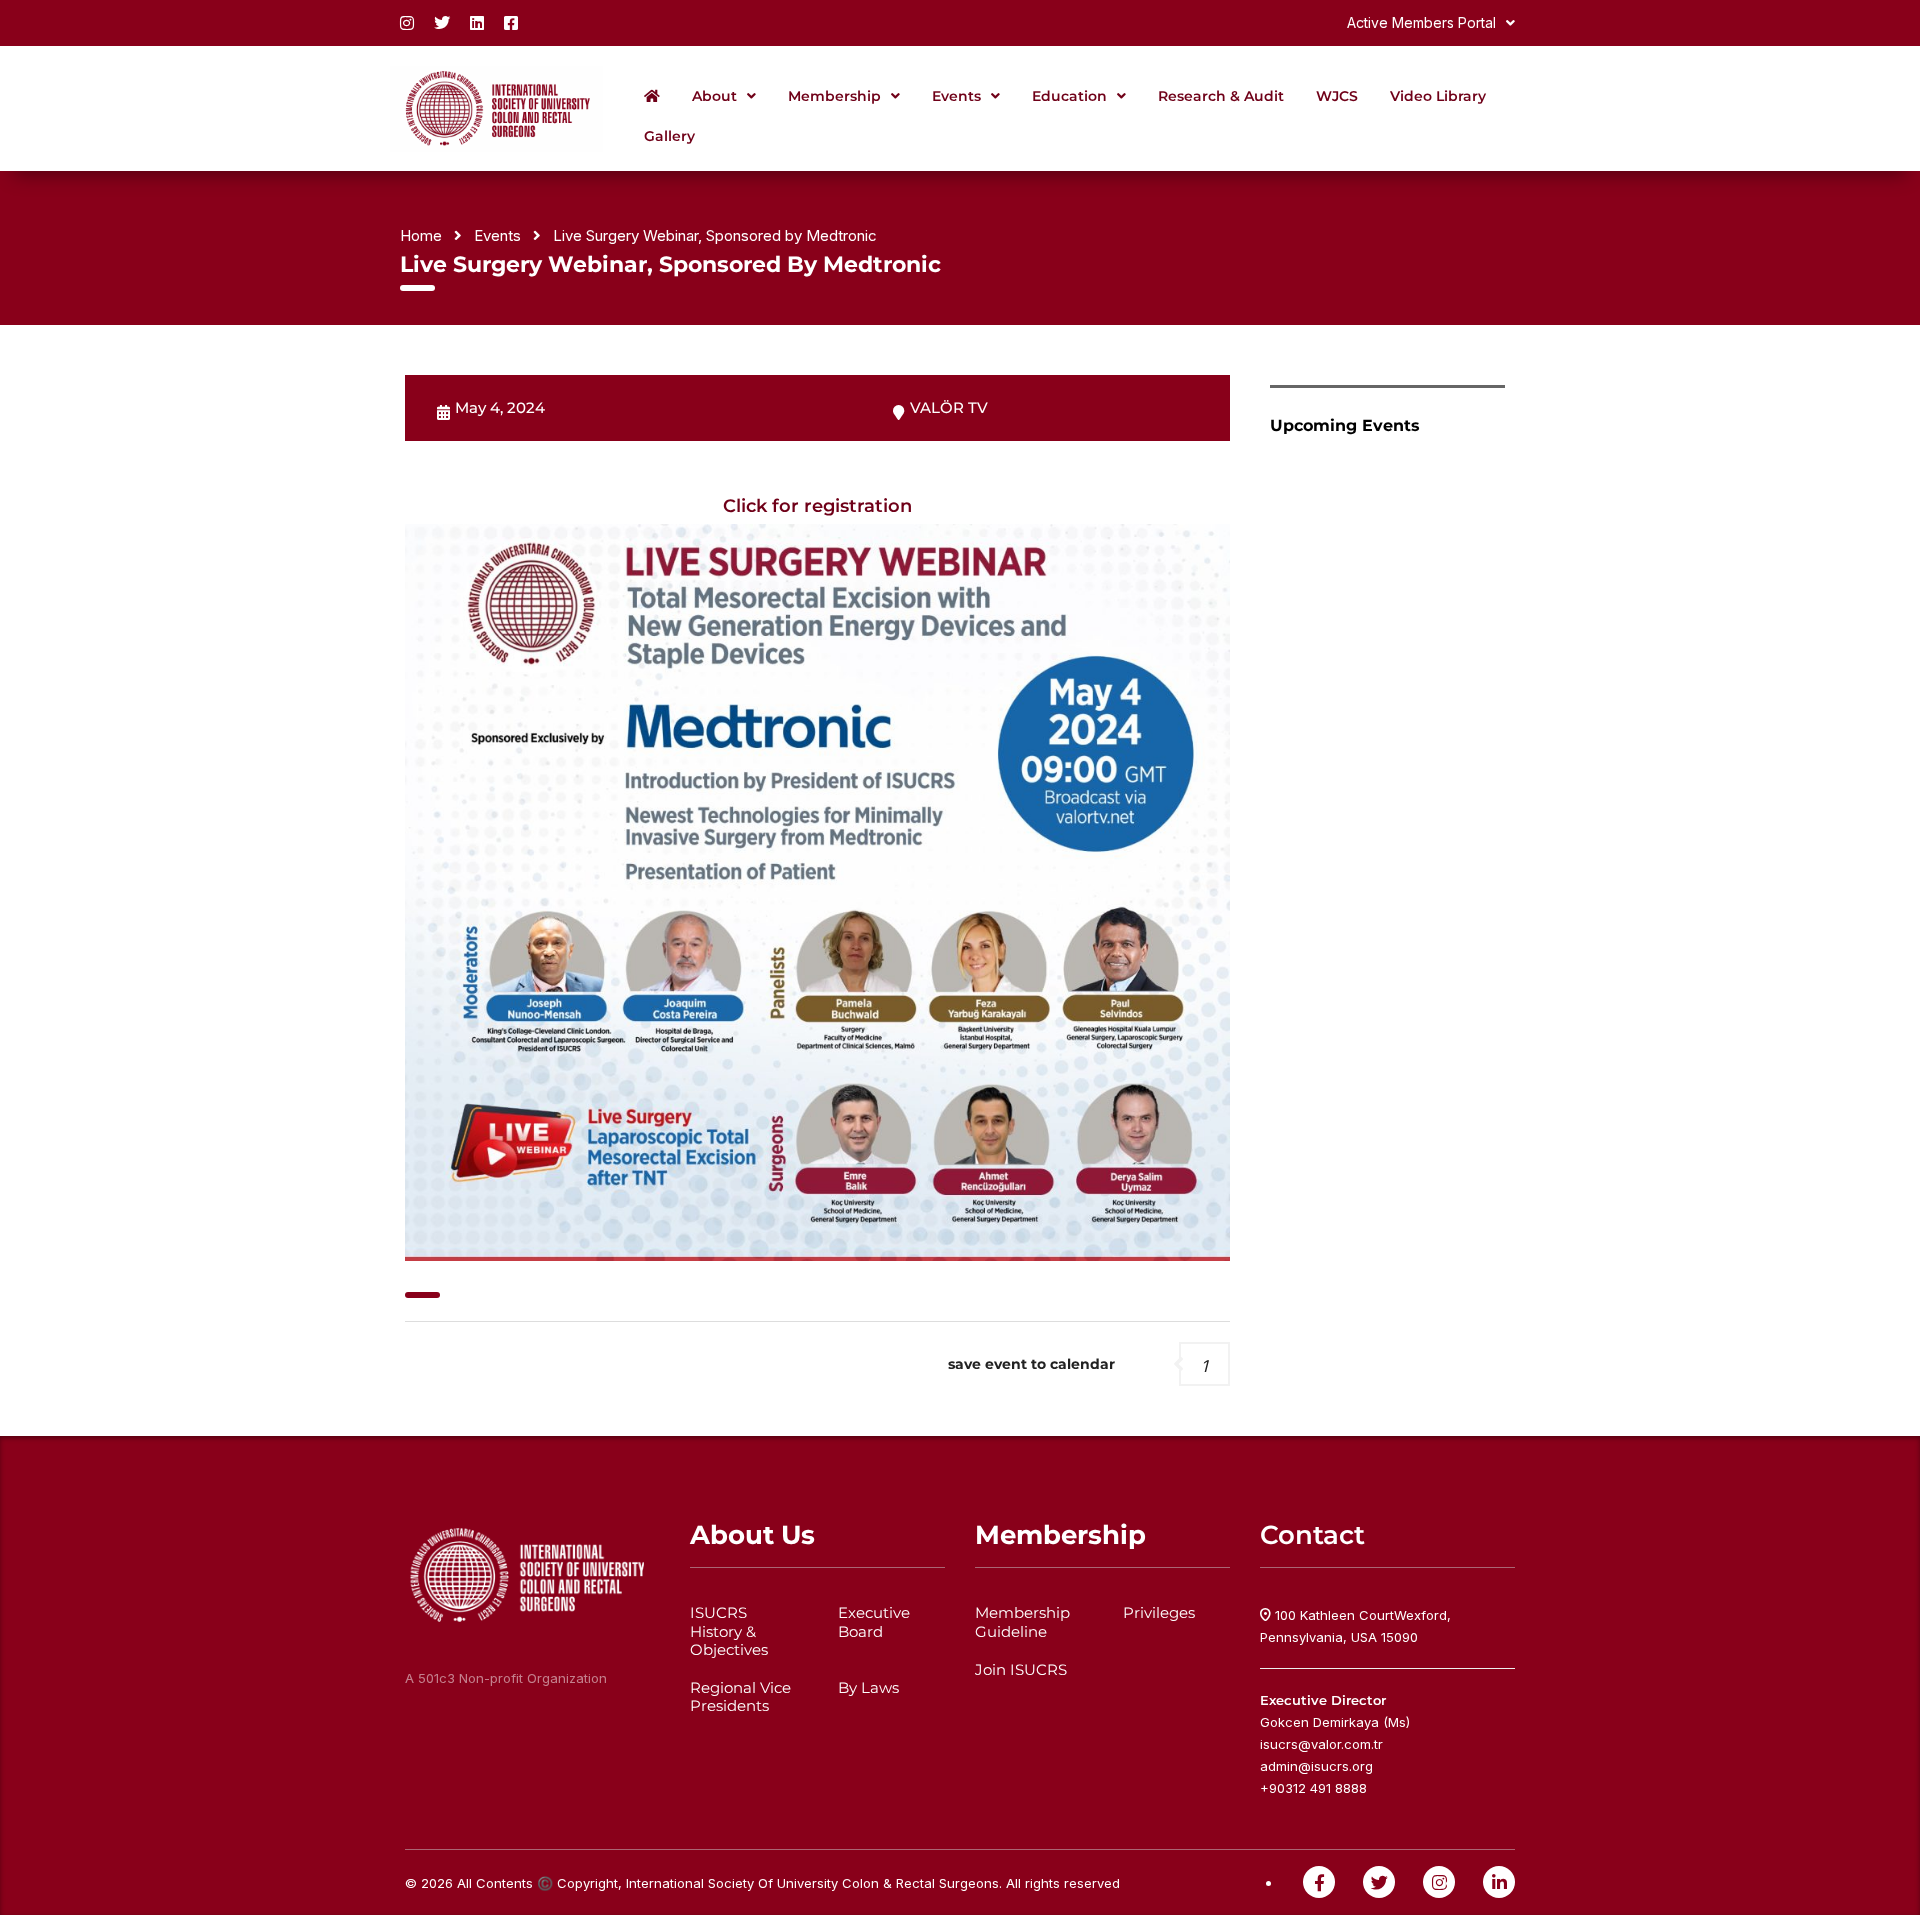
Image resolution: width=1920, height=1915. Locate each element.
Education (1069, 96)
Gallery (669, 136)
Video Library (1438, 96)
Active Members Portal (1421, 22)
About (714, 96)
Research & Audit (1221, 96)
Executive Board (874, 1622)
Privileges (1159, 1613)
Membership (834, 96)
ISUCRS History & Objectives (729, 1631)
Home (421, 235)
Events (956, 96)
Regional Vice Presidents (740, 1697)
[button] (1431, 23)
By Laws (868, 1688)
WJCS (1337, 96)
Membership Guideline (1022, 1622)
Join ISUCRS (1021, 1670)
